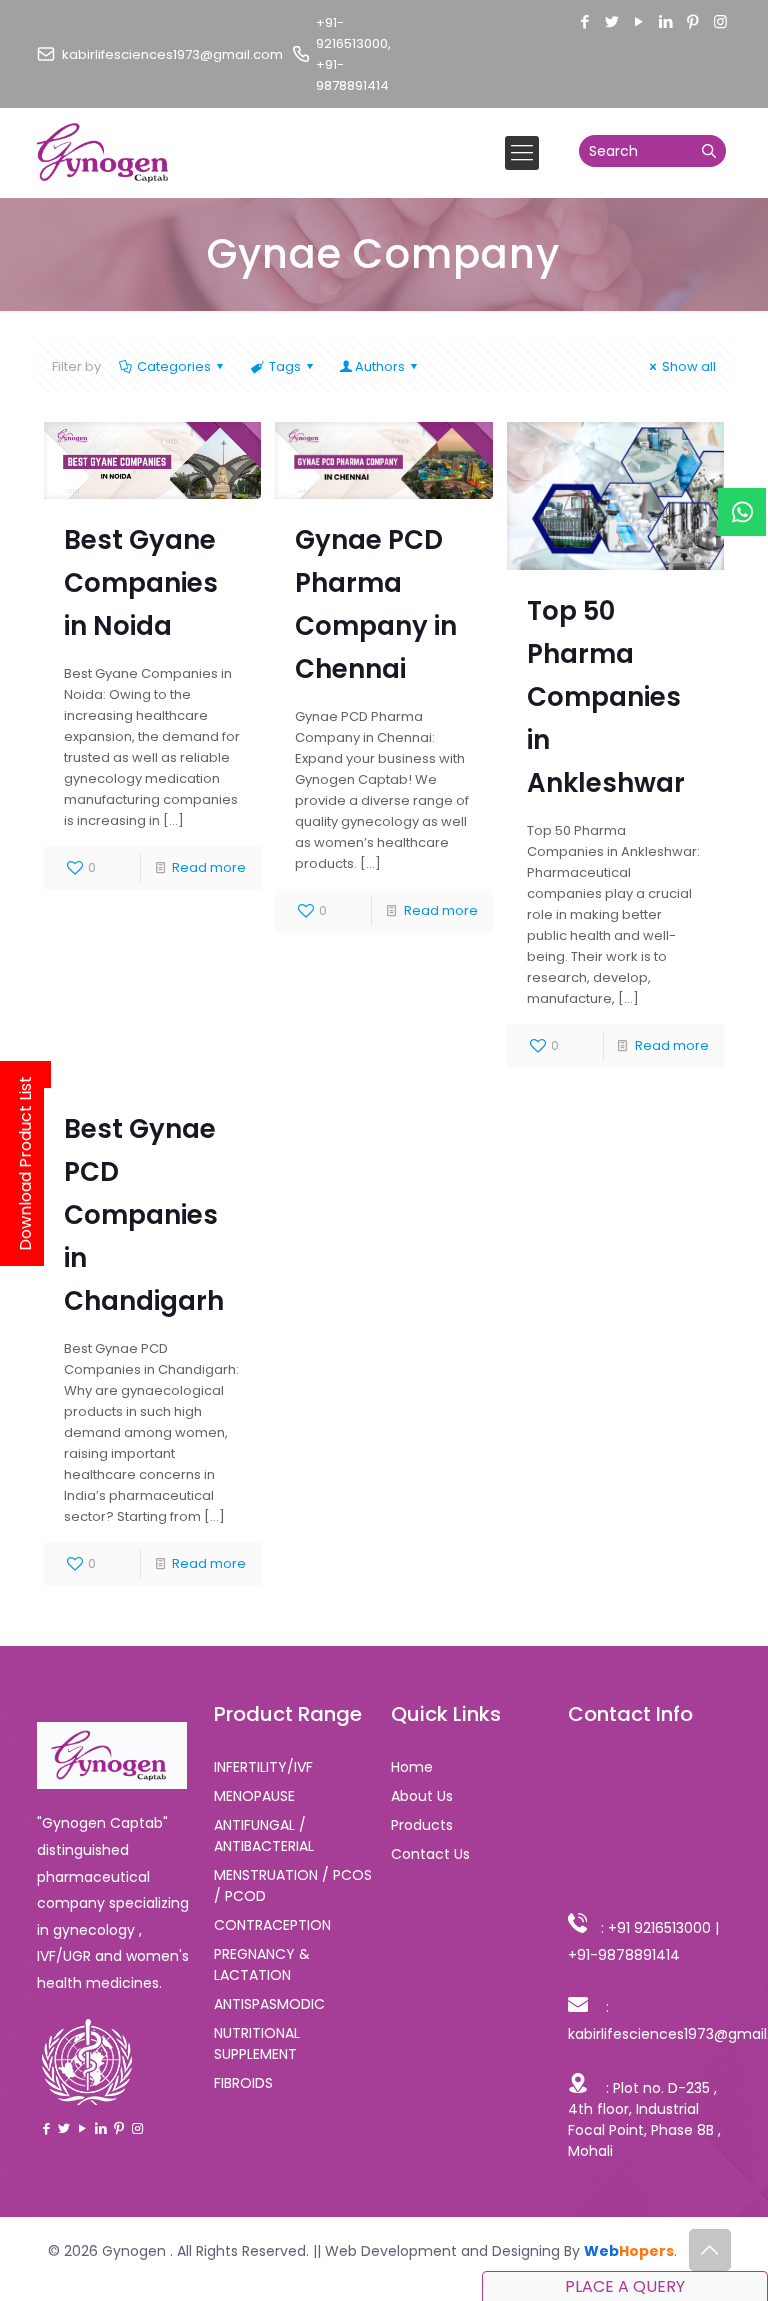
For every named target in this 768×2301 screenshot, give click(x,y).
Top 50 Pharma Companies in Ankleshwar (606, 697)
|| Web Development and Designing (434, 2251)
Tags (285, 366)
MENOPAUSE (254, 1796)
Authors (380, 366)
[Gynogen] (103, 153)
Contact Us (430, 1854)
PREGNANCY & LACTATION (262, 1964)
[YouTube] (639, 21)
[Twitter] (612, 21)
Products (422, 1825)
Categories (174, 366)
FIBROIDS (243, 2083)
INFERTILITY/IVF (263, 1767)
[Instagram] (720, 21)
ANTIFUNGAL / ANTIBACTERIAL (264, 1835)
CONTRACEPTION (272, 1925)
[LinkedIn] (666, 21)
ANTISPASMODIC (269, 2004)
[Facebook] (585, 21)
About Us (422, 1796)
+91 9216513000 (659, 1928)
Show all (689, 366)
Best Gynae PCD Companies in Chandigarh (144, 1215)
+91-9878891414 (624, 1955)
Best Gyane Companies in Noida (141, 583)
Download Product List (25, 1163)
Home (412, 1767)
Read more (209, 867)
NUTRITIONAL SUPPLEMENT (257, 2043)
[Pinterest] (693, 21)
